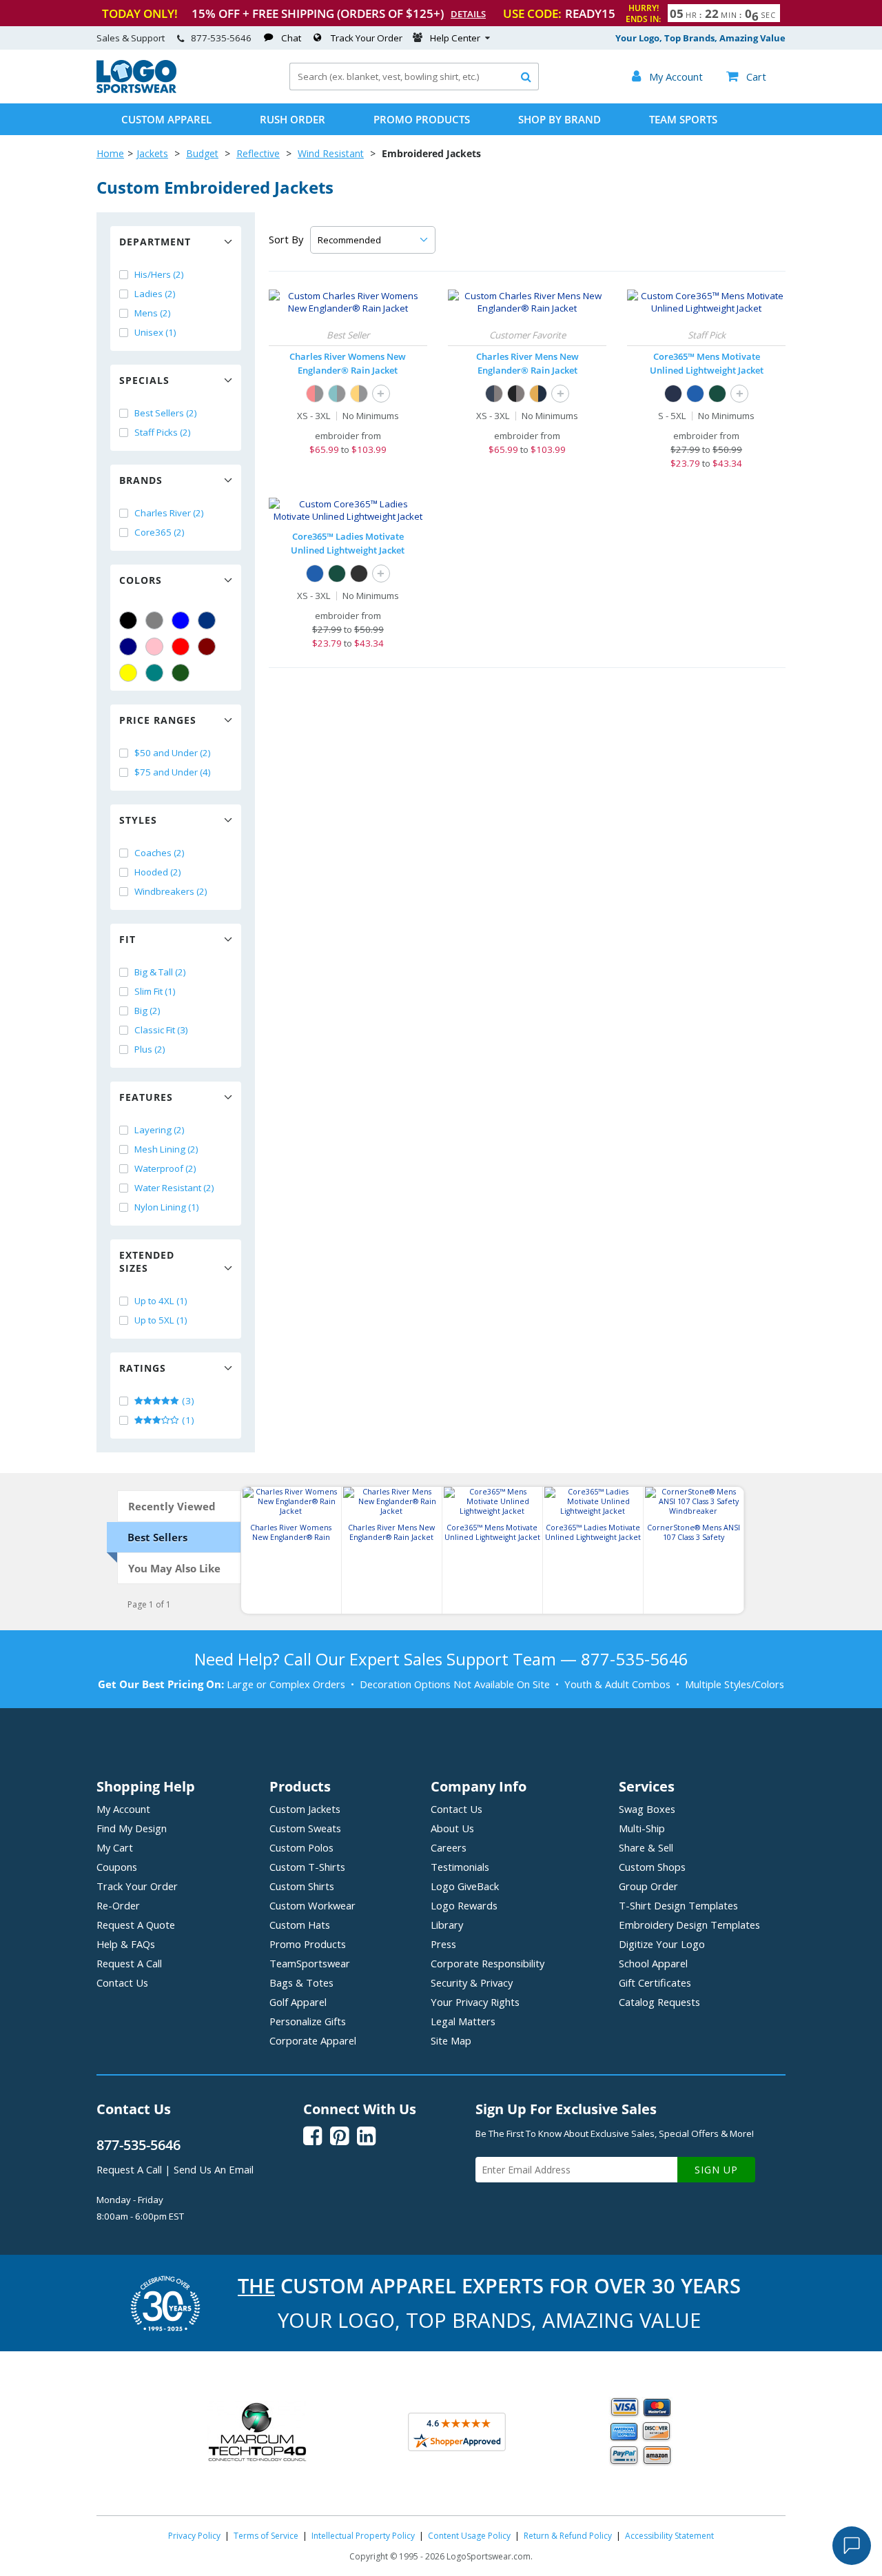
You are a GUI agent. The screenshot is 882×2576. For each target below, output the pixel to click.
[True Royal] (695, 394)
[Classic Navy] (673, 394)
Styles (138, 820)
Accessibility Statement (669, 2536)
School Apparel (653, 1963)
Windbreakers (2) (171, 891)
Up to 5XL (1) (161, 1320)
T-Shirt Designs (678, 1905)
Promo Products (422, 119)
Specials (144, 380)
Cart (746, 77)
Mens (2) (153, 313)
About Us (452, 1828)
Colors (141, 580)
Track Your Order (367, 38)
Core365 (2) (160, 532)
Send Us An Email (214, 2169)
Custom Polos (301, 1847)
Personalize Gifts (308, 2021)
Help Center (455, 38)
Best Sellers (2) (166, 413)
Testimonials (460, 1867)
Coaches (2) (160, 853)
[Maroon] (207, 647)
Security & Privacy (472, 1982)
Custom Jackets (305, 1809)
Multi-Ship (642, 1828)
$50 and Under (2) (173, 753)
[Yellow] (128, 673)
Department (155, 242)
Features (146, 1097)
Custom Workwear (312, 1905)
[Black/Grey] (516, 394)
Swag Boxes (647, 1809)
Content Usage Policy (469, 2536)
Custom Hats (300, 1925)
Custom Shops (652, 1867)
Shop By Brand (560, 119)
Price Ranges (158, 720)
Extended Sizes (147, 1261)
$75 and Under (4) (173, 772)
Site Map (451, 2040)
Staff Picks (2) (163, 432)
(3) (187, 1401)
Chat (291, 38)
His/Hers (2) (159, 274)
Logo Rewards (464, 1905)
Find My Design (132, 1828)
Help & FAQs (126, 1944)
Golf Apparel (298, 2002)
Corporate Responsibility (488, 1963)
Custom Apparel (166, 119)
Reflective (258, 153)
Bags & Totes (301, 1982)
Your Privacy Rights (475, 2002)
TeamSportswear (310, 1963)
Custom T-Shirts (307, 1867)
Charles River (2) (169, 513)
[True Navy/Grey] (494, 394)
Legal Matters (463, 2021)
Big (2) (147, 1011)
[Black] (128, 620)
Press (443, 1944)
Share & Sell (646, 1847)
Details (468, 14)
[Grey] (154, 620)
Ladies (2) (155, 294)
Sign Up (716, 2170)
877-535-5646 (221, 38)
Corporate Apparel (313, 2040)
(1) (187, 1420)
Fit (127, 939)
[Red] (181, 647)
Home (110, 153)
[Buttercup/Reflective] (359, 394)
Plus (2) (150, 1049)
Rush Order (293, 119)
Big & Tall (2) (160, 972)
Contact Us (122, 1982)
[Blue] (181, 620)
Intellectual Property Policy (363, 2536)
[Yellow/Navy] (538, 394)
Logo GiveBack (465, 1886)
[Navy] (128, 647)
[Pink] (154, 647)
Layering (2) (160, 1130)
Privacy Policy (194, 2536)
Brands (141, 480)
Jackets (152, 153)
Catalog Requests (659, 2002)
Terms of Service (266, 2536)
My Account (123, 1809)
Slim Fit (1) (155, 991)
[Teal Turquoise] (154, 673)
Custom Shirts (302, 1886)
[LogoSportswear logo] (136, 90)
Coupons (117, 1867)
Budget (202, 153)
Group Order (648, 1886)
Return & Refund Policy (568, 2536)
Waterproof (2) (165, 1168)
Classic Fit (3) (161, 1030)
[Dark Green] (181, 673)
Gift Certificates (655, 1982)
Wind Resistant (331, 153)
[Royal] (207, 620)
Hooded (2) (158, 872)
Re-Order (118, 1905)
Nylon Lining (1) (167, 1207)
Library (447, 1925)
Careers (449, 1847)
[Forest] (717, 394)
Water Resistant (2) (174, 1188)
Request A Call (129, 1963)
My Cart (115, 1847)
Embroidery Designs (689, 1925)
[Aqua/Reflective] (337, 394)
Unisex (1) (155, 332)
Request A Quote (136, 1925)
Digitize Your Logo (662, 1944)
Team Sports (683, 119)
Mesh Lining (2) (166, 1149)
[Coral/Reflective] (315, 394)
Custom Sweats (305, 1828)
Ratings (143, 1368)
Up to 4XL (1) (161, 1301)
